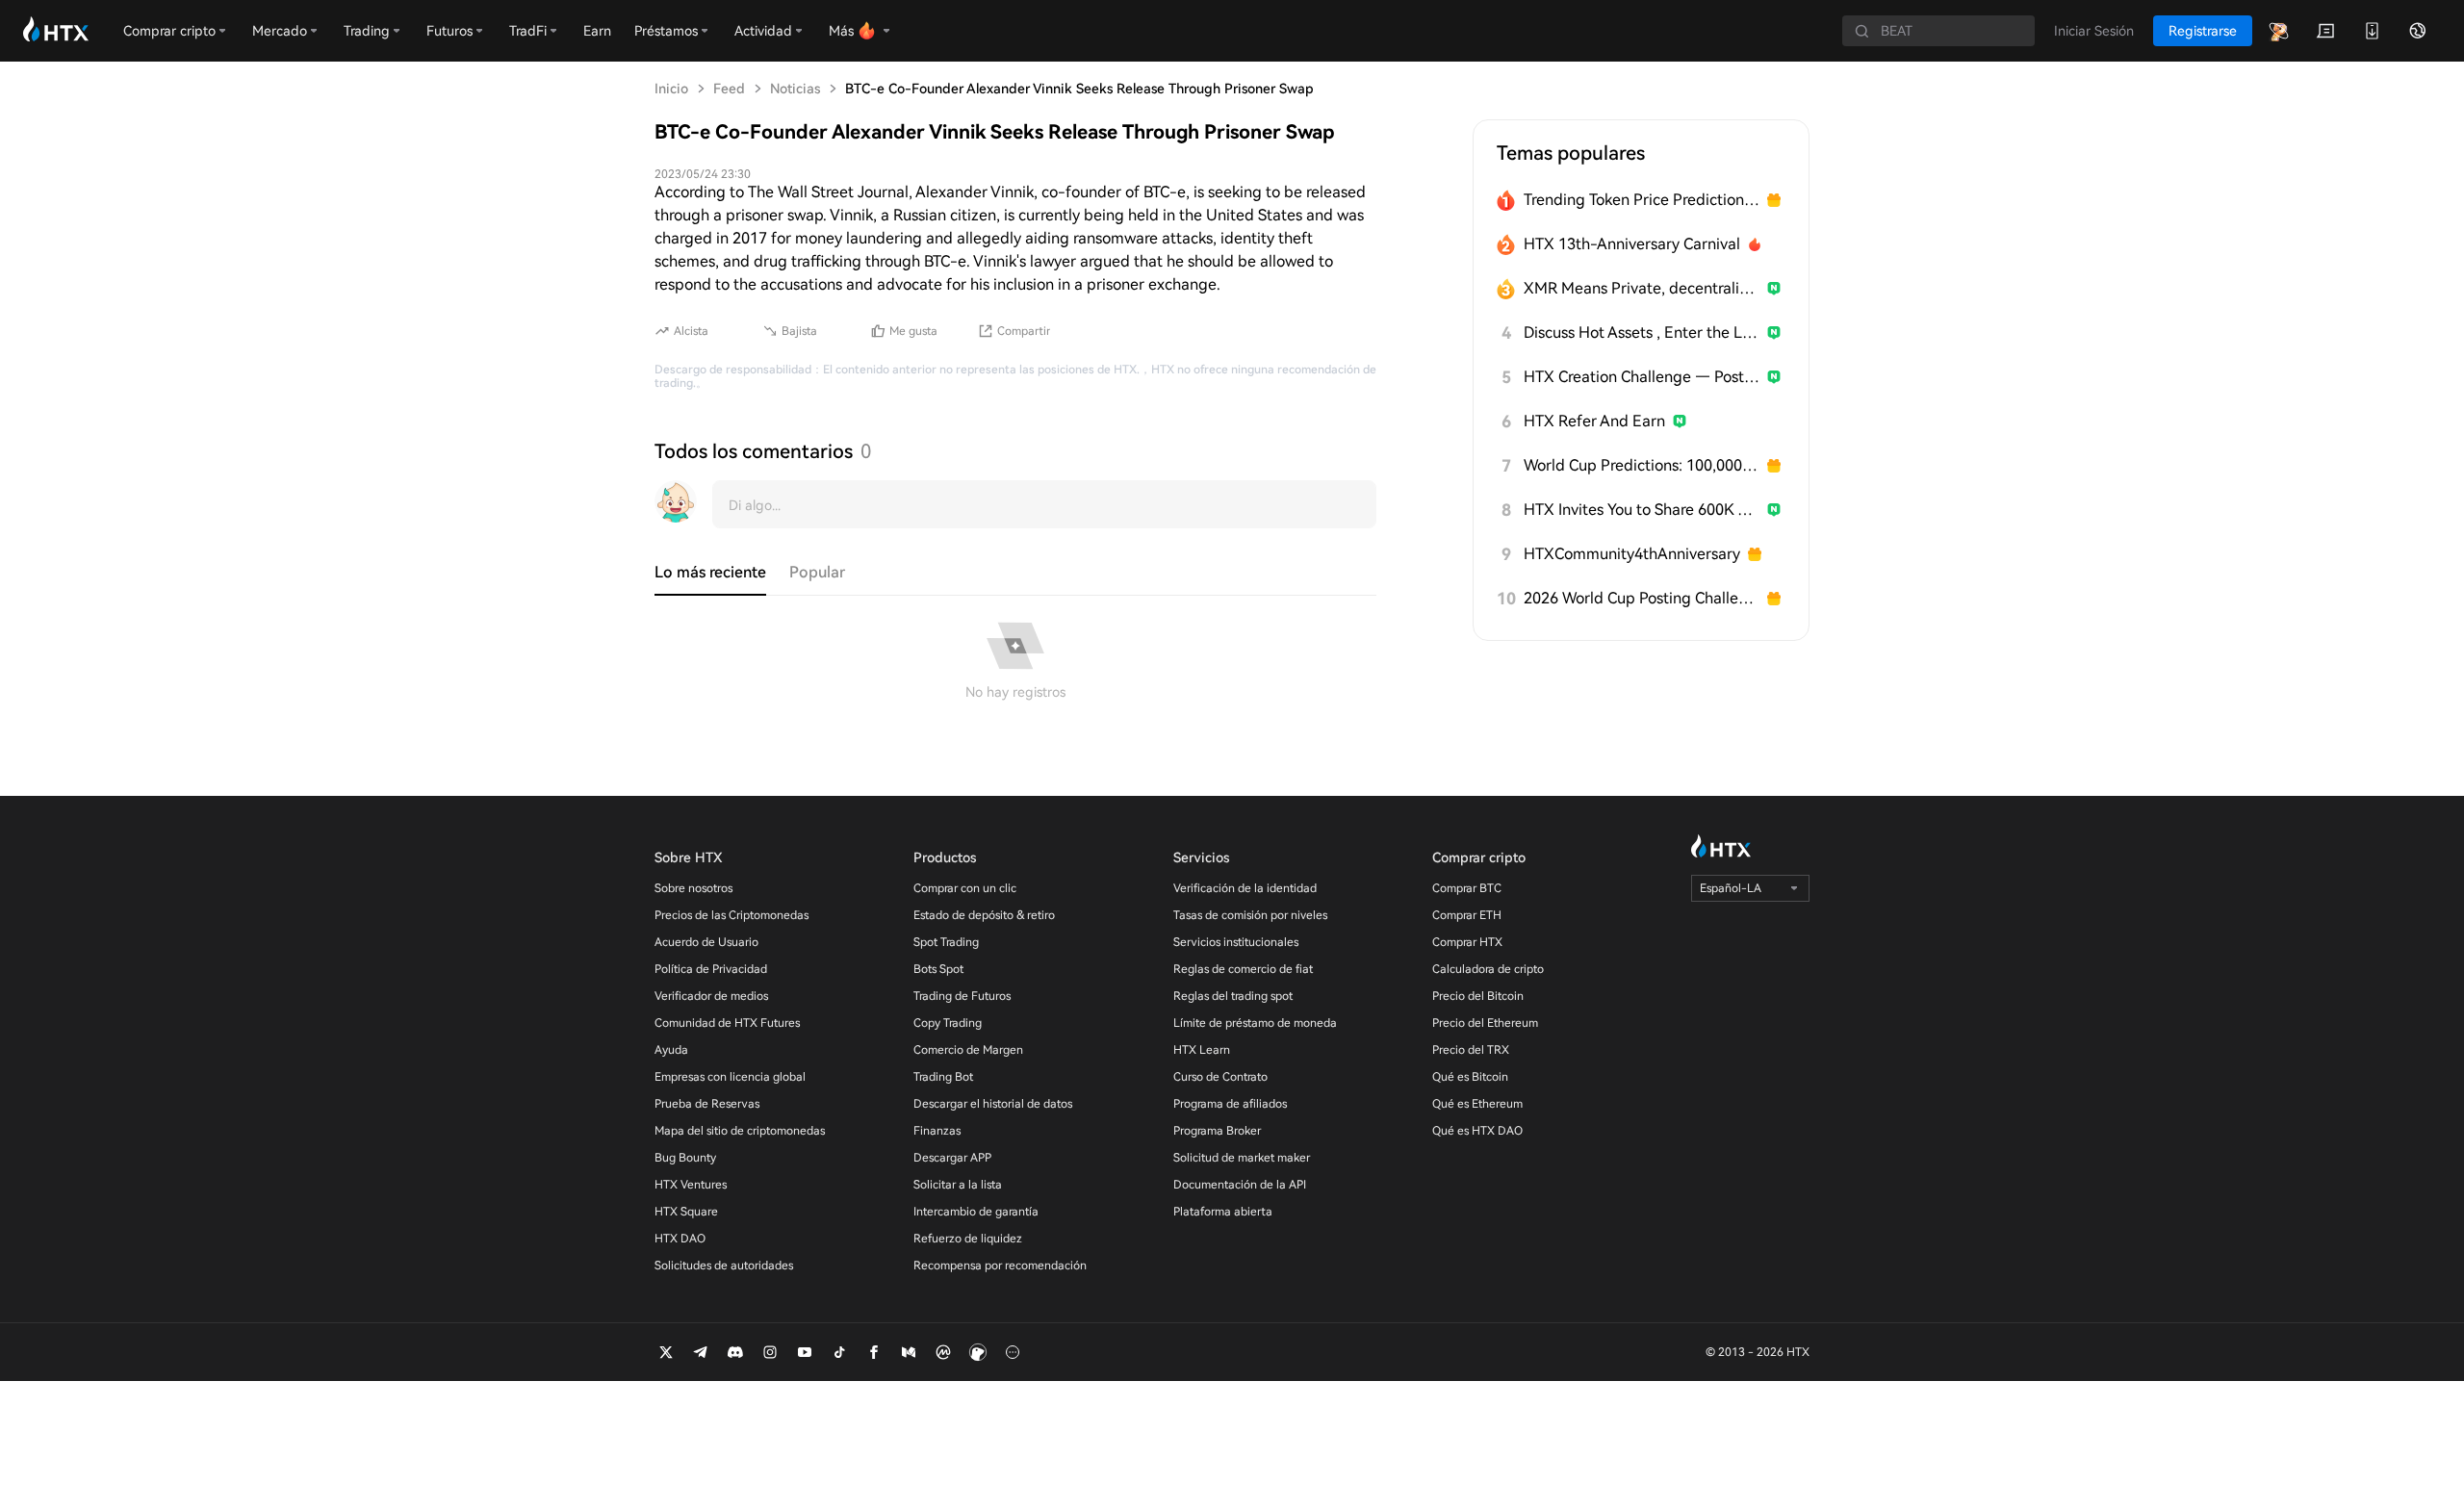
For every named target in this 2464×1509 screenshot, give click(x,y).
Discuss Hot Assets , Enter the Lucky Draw (1642, 332)
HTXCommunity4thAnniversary (1632, 554)
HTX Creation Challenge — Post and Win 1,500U (1642, 377)
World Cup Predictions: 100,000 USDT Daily (1642, 465)
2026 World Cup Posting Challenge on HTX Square (1642, 598)
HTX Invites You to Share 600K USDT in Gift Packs (1642, 510)
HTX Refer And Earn (1594, 421)
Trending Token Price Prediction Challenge (1642, 200)
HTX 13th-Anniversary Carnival (1632, 244)
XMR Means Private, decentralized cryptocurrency (1642, 288)
